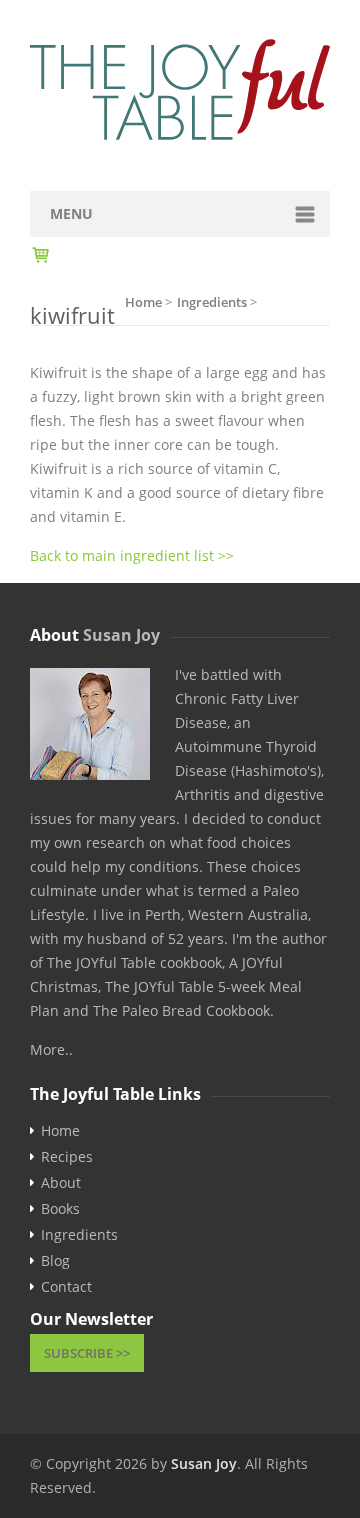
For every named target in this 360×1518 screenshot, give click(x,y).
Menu (71, 213)
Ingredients (79, 1235)
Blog (55, 1261)
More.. (51, 1049)
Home (60, 1131)
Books (60, 1209)
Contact (66, 1287)
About (61, 1183)
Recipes (67, 1157)
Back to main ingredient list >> (132, 555)
